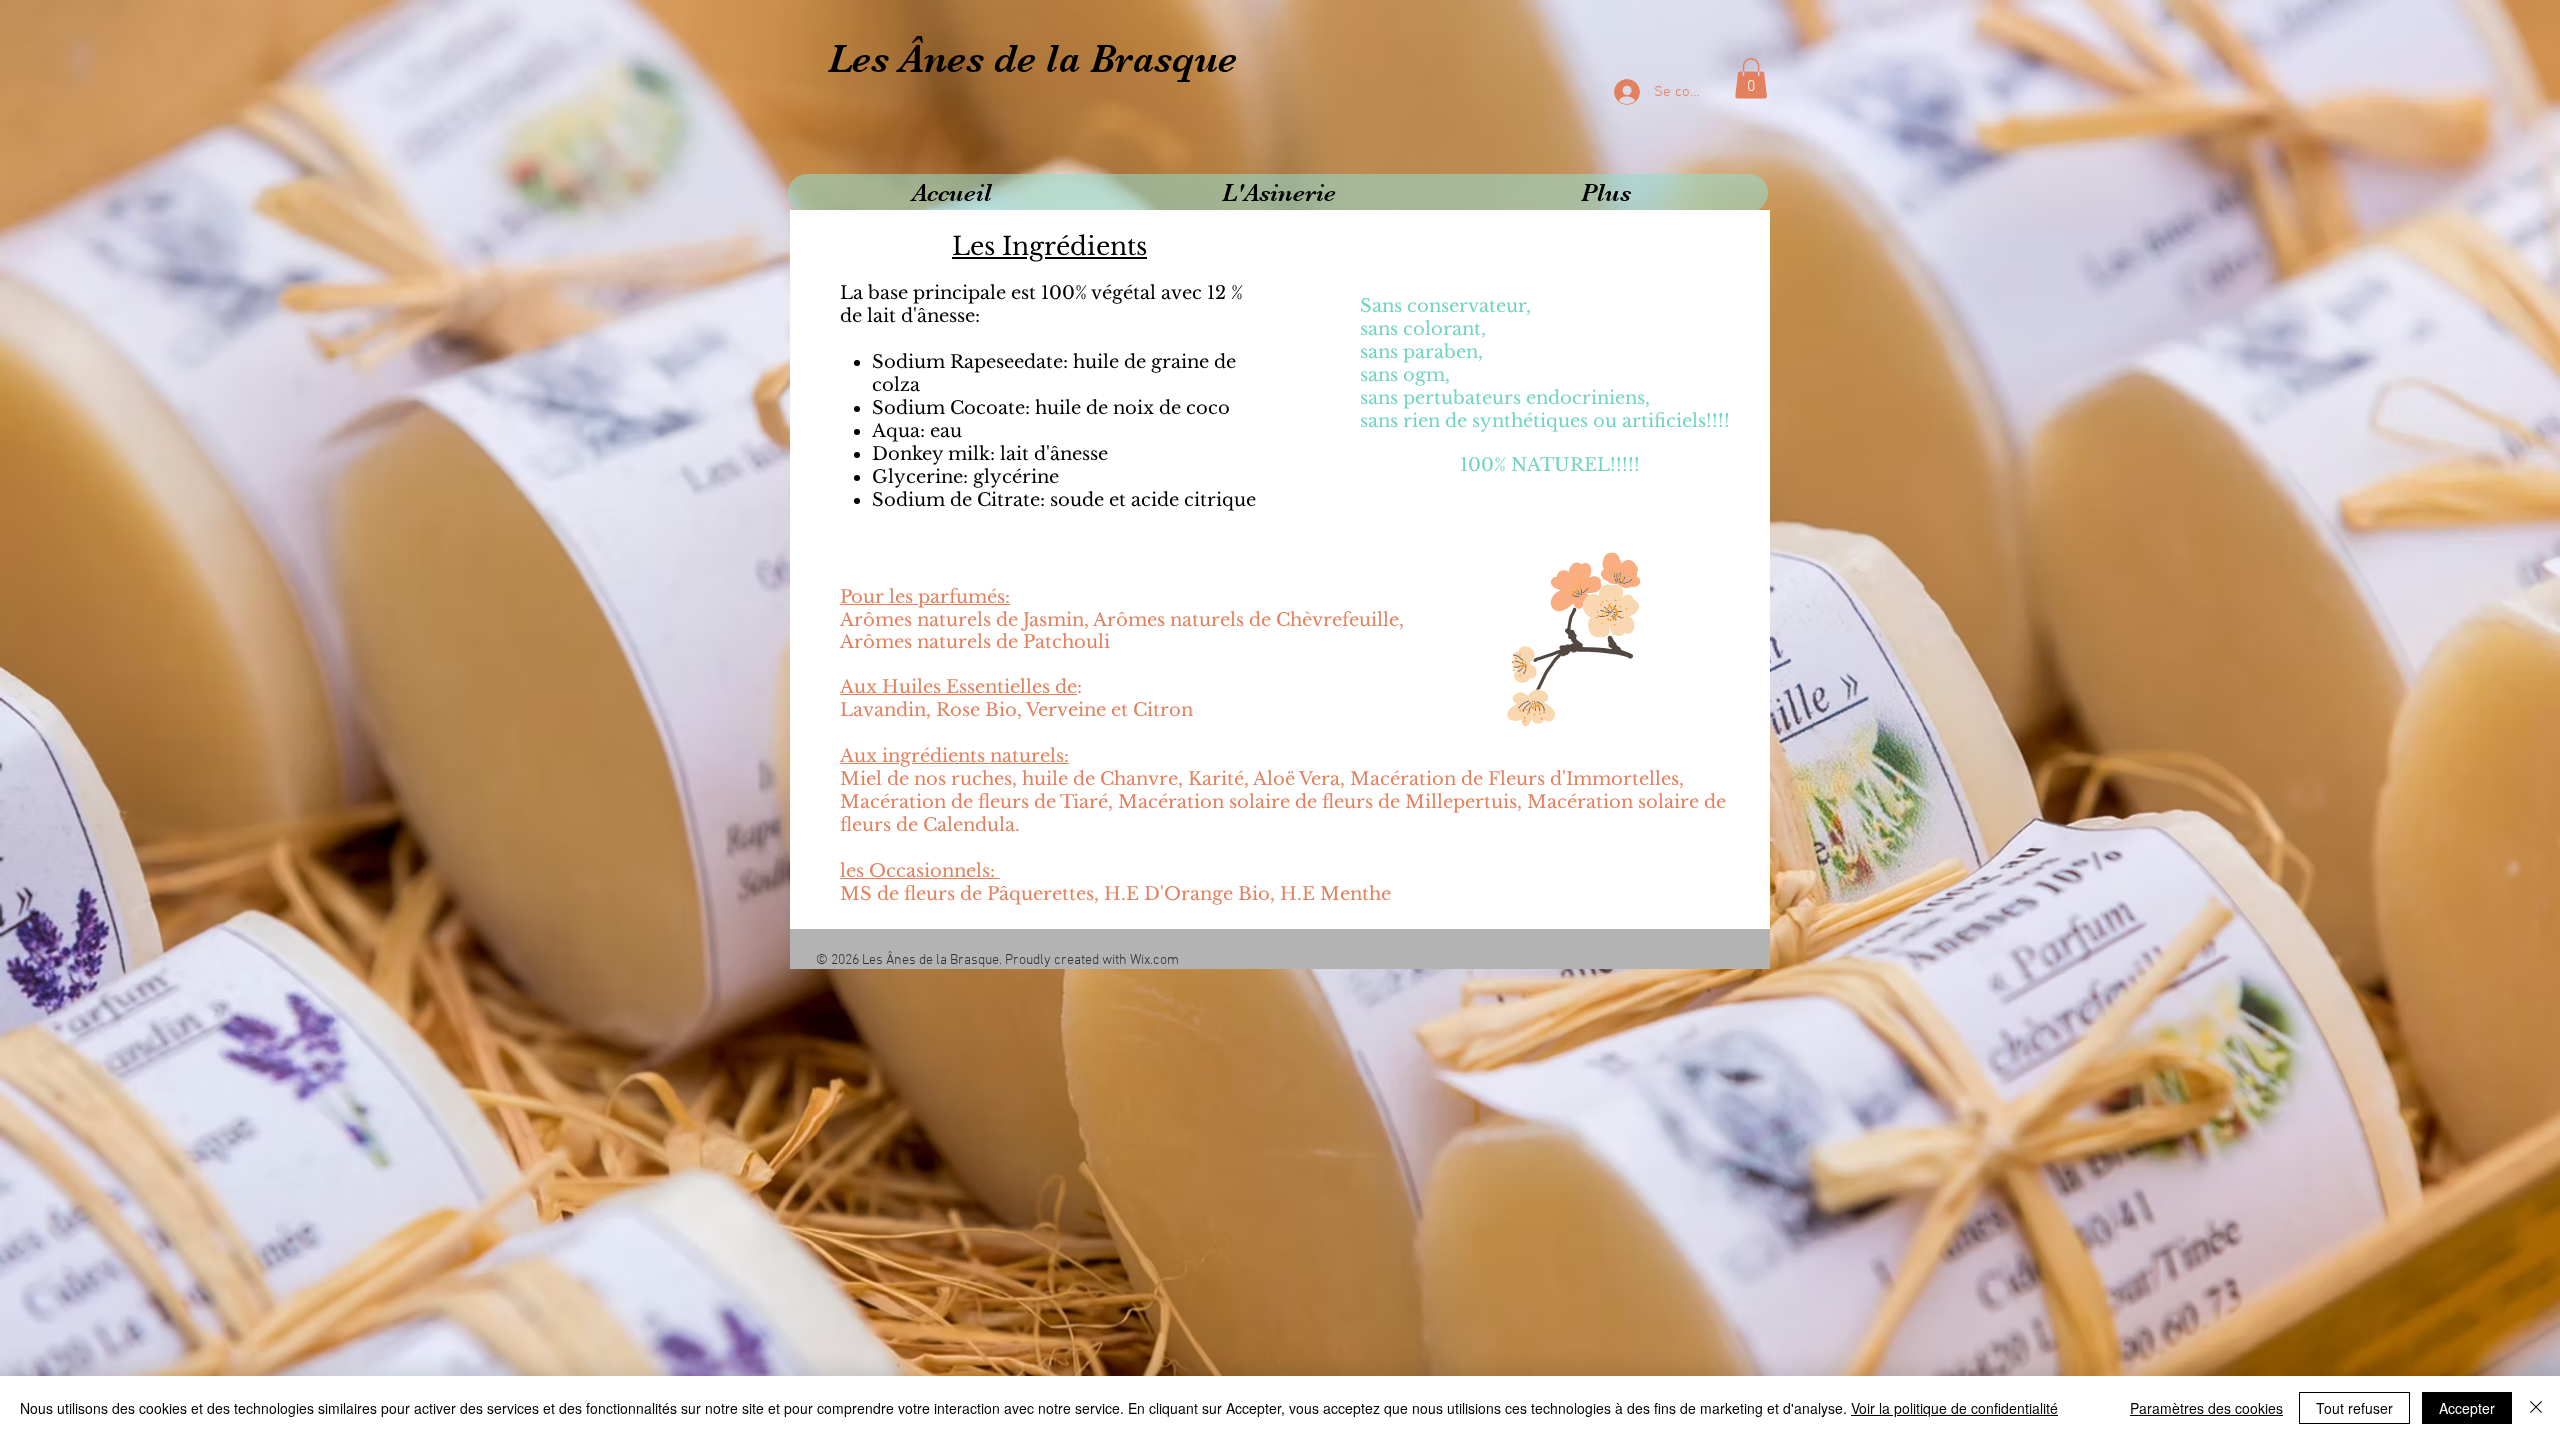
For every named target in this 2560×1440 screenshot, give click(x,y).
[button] (1751, 78)
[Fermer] (2536, 1408)
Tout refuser (2354, 1408)
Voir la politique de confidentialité (1954, 1408)
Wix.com (1154, 960)
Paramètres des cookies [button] (2206, 1408)
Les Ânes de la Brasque (1032, 59)
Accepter (2467, 1408)
